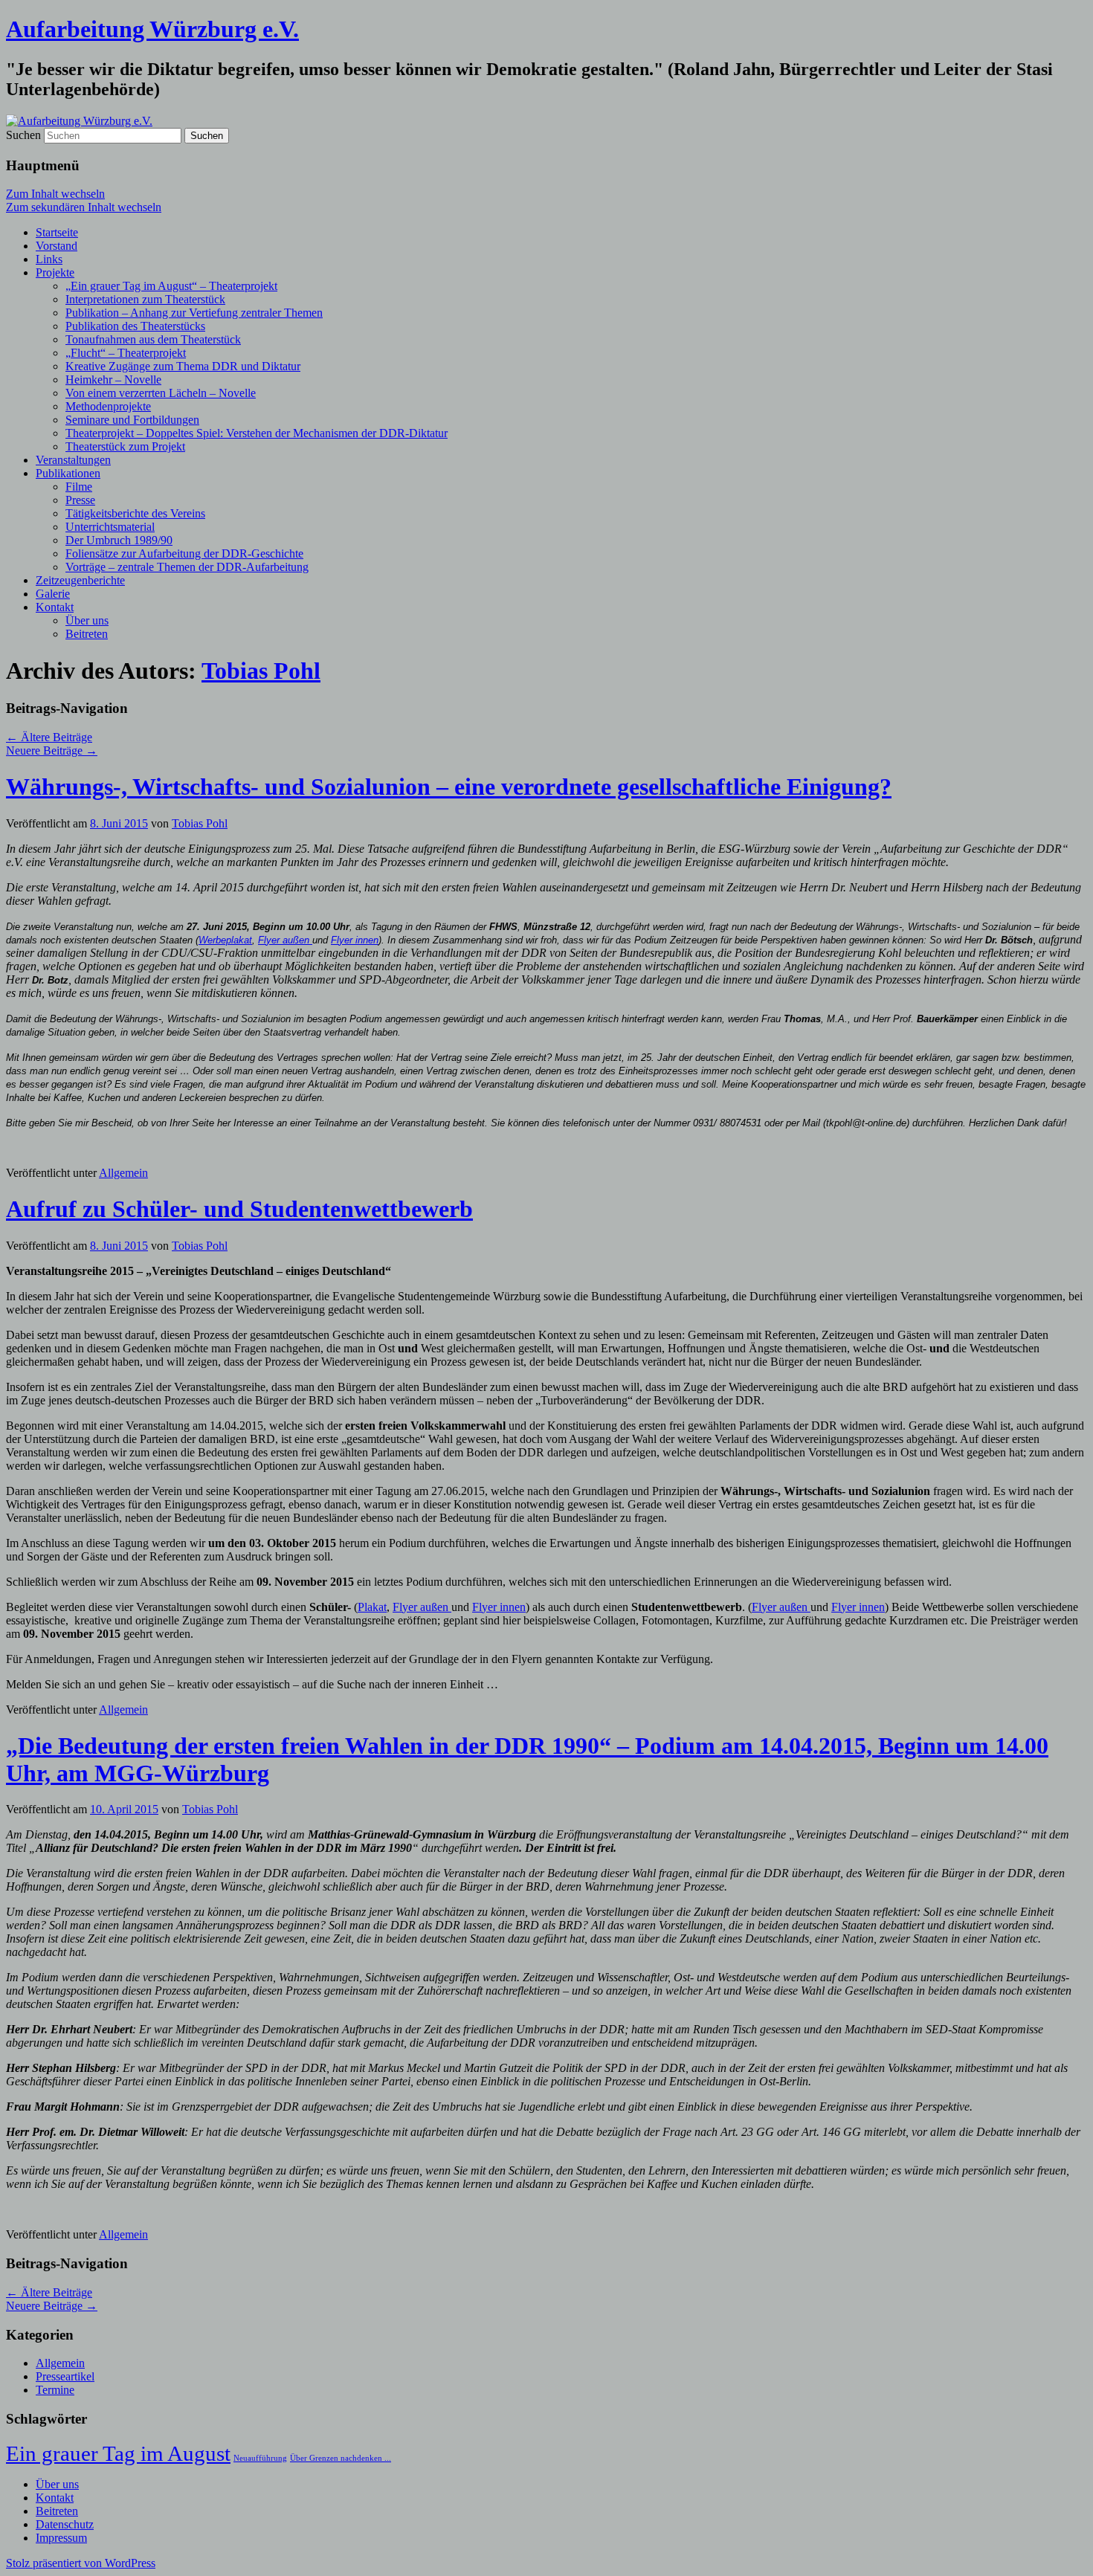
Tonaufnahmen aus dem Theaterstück (153, 339)
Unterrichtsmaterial (110, 527)
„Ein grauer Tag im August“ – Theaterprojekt (171, 286)
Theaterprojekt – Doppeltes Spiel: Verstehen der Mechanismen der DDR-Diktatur (257, 433)
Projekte (55, 272)
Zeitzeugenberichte (80, 580)
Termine (55, 2390)
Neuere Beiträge (52, 750)
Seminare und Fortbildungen (132, 420)
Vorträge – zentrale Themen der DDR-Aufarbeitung (187, 567)
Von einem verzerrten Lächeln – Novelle (161, 393)
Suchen (23, 135)
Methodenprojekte (108, 406)
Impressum (61, 2538)
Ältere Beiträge (49, 737)
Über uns (87, 620)
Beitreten (87, 634)
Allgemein (123, 1173)
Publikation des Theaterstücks (135, 326)
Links (49, 259)
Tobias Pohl (261, 671)
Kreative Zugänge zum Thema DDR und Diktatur (183, 366)
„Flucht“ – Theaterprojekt (126, 353)
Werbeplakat (225, 940)
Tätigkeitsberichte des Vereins (135, 513)
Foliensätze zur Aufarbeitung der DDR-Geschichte (184, 553)
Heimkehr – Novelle (113, 380)
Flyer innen (355, 940)
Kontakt (55, 607)
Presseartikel (65, 2376)
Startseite (57, 232)
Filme (79, 487)
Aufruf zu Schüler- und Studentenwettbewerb (239, 1209)
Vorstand (57, 246)
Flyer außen (285, 940)
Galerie (53, 594)
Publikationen (68, 473)
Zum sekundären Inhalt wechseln (84, 207)
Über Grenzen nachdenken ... (341, 2458)
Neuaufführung (260, 2458)
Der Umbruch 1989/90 (119, 540)
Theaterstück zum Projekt (125, 446)
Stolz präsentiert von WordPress (81, 2563)
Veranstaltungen (73, 460)
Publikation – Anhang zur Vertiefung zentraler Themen (194, 313)
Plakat (372, 1607)
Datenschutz (65, 2524)
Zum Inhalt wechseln (55, 194)
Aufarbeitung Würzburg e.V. (152, 29)
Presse (80, 500)
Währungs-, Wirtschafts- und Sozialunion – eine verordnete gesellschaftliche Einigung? (449, 787)
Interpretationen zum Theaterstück (145, 299)
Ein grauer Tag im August (118, 2453)
